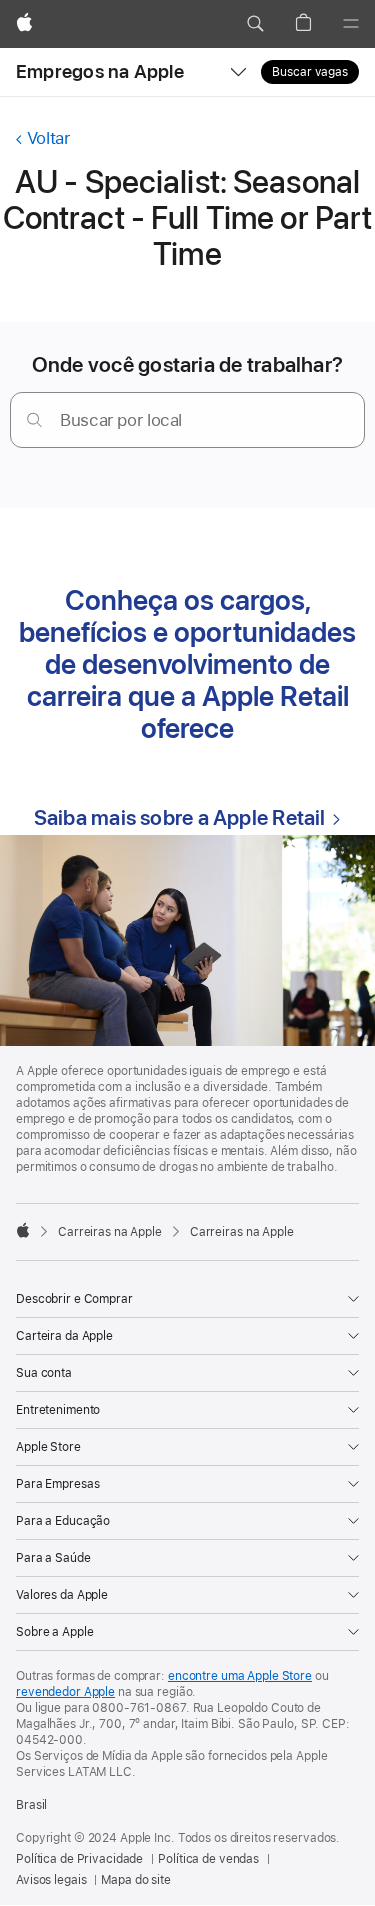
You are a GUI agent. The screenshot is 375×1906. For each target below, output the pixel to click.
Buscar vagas (310, 72)
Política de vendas (208, 1859)
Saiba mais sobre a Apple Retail (180, 817)
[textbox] (187, 420)
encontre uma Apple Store (240, 1676)
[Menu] (351, 24)
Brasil (31, 1805)
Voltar (48, 138)
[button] (255, 24)
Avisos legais (51, 1880)
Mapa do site (136, 1880)
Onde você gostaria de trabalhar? (187, 364)
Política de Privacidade (79, 1859)
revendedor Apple (65, 1692)
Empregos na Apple (100, 71)
